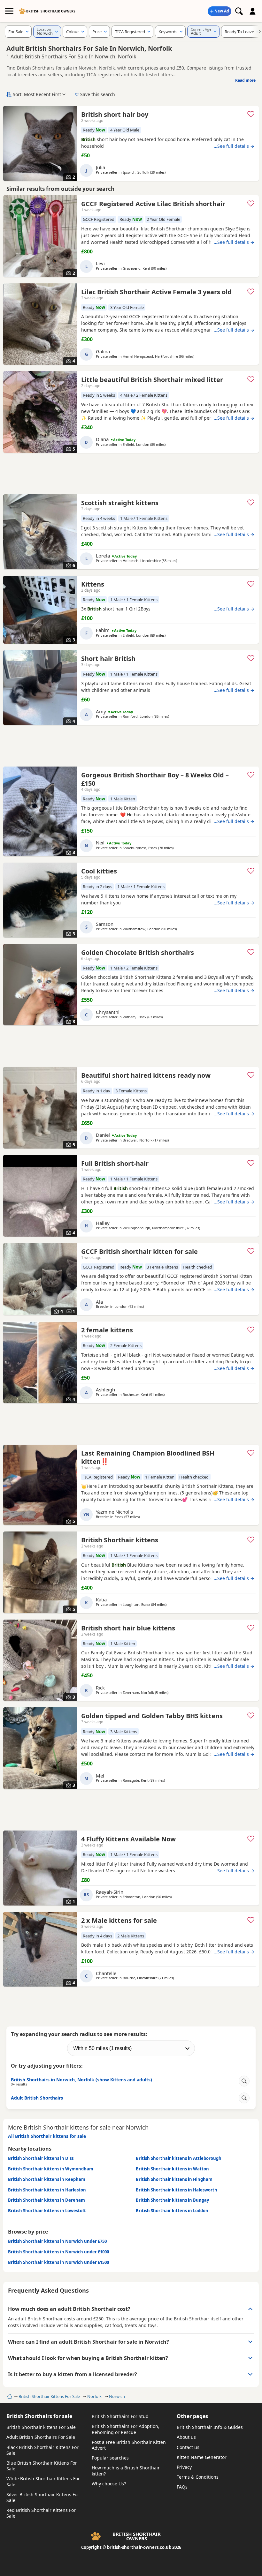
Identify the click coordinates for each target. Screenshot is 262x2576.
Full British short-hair (115, 1163)
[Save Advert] (251, 114)
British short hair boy (115, 114)
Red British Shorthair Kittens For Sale (41, 2513)
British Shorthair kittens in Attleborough (179, 2158)
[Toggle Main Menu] (9, 11)
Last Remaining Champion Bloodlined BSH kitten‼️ (148, 1457)
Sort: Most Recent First (37, 94)
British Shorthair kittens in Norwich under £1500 (58, 2262)
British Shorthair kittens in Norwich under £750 (57, 2241)
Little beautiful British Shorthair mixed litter (152, 380)
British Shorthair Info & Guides (210, 2427)
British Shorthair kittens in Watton (172, 2169)
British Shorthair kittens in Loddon (172, 2211)
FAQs (182, 2487)
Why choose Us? (109, 2484)
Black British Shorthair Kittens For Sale (42, 2450)
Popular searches (110, 2458)
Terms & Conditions (198, 2477)
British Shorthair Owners (51, 11)
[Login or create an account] (253, 11)
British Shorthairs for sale (39, 2416)
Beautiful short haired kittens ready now (146, 1075)
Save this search (98, 94)
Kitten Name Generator (202, 2457)
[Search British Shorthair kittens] (239, 11)
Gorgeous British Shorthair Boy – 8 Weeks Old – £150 (155, 779)
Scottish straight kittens (120, 503)
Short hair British (108, 659)
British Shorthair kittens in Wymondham (51, 2169)
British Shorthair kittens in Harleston (47, 2190)
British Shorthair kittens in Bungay (172, 2200)
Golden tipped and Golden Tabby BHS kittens (152, 1716)
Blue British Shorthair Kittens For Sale (42, 2466)
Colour (73, 32)
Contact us (188, 2447)
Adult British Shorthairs (37, 2098)
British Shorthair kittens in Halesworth (177, 2190)
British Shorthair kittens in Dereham (46, 2200)
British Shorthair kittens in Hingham (174, 2179)
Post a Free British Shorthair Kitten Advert (129, 2445)
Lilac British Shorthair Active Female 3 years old (156, 292)
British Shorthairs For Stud (120, 2416)
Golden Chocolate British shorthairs (138, 952)
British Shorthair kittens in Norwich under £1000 (58, 2252)
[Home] (9, 2396)
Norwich (117, 2396)
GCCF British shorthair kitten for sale (139, 1251)
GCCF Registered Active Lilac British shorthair (153, 204)
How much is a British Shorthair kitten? (126, 2471)
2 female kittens (107, 1330)
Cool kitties (99, 871)
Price (97, 32)
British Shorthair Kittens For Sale (49, 2396)
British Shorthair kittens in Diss (41, 2158)
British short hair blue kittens (128, 1628)
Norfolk (94, 2396)
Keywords (168, 32)
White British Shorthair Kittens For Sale (43, 2481)
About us (186, 2437)
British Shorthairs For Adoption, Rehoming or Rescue (126, 2429)
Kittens (93, 584)
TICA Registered (130, 32)
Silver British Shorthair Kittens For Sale (43, 2497)
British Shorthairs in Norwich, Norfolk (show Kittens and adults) (81, 2081)
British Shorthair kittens (120, 1540)
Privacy (184, 2467)
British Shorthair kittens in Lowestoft (47, 2211)
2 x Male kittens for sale (119, 1920)
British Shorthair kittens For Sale (41, 2427)
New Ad (222, 11)
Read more (245, 80)
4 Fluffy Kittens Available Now (128, 1839)
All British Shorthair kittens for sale (47, 2136)
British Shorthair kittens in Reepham (47, 2179)
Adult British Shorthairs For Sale (41, 2437)
